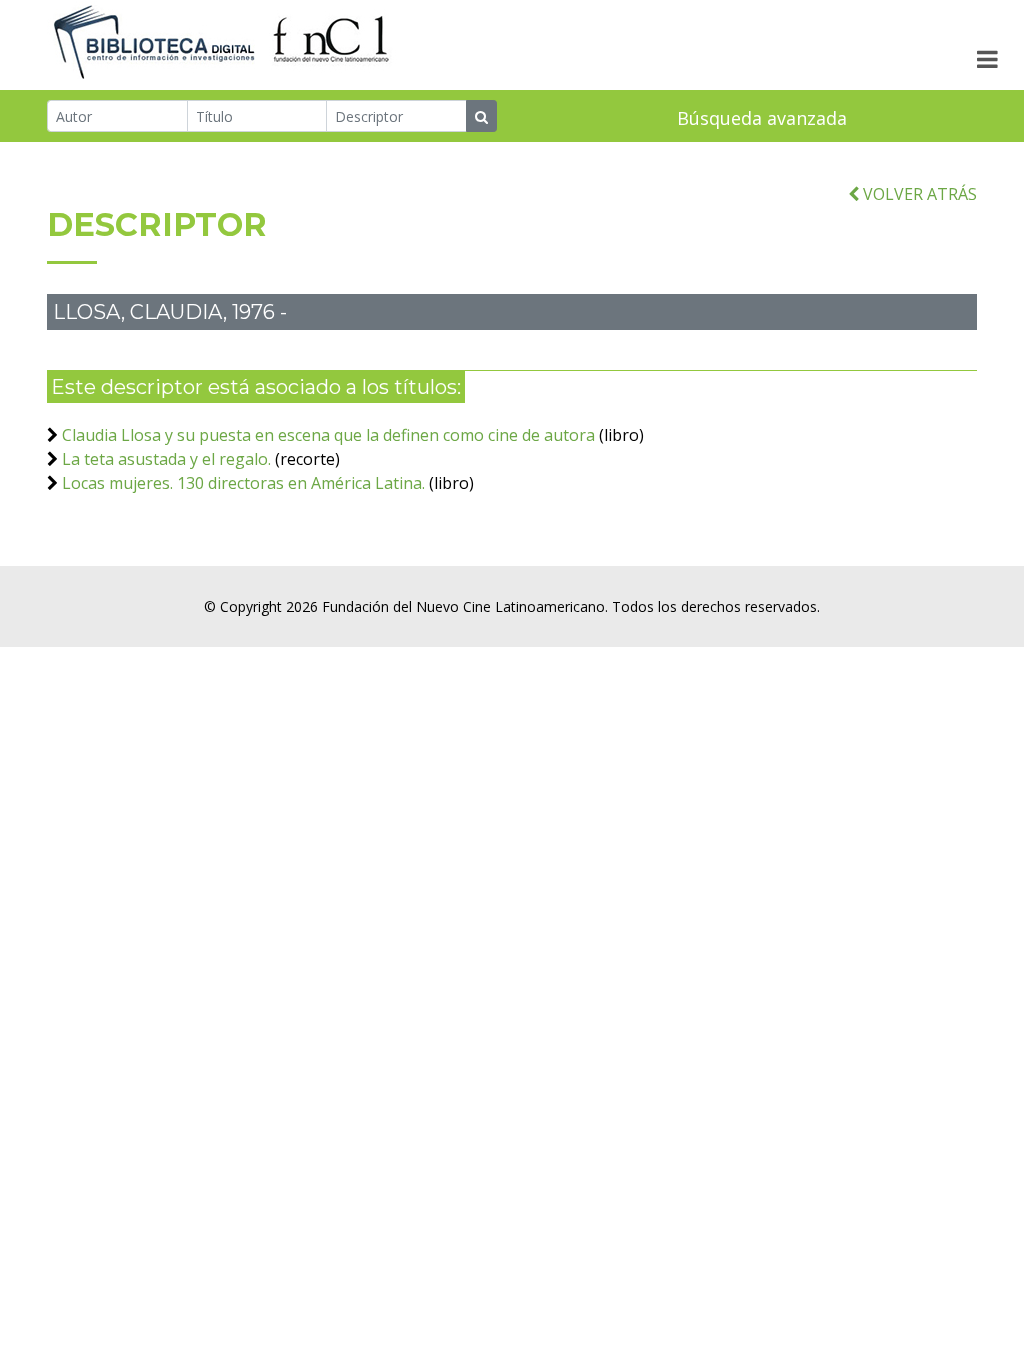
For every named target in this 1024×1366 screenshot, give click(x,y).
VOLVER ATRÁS (918, 194)
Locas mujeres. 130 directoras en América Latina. (245, 483)
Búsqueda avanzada (762, 118)
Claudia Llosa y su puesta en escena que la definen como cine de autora (328, 435)
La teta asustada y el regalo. (166, 459)
